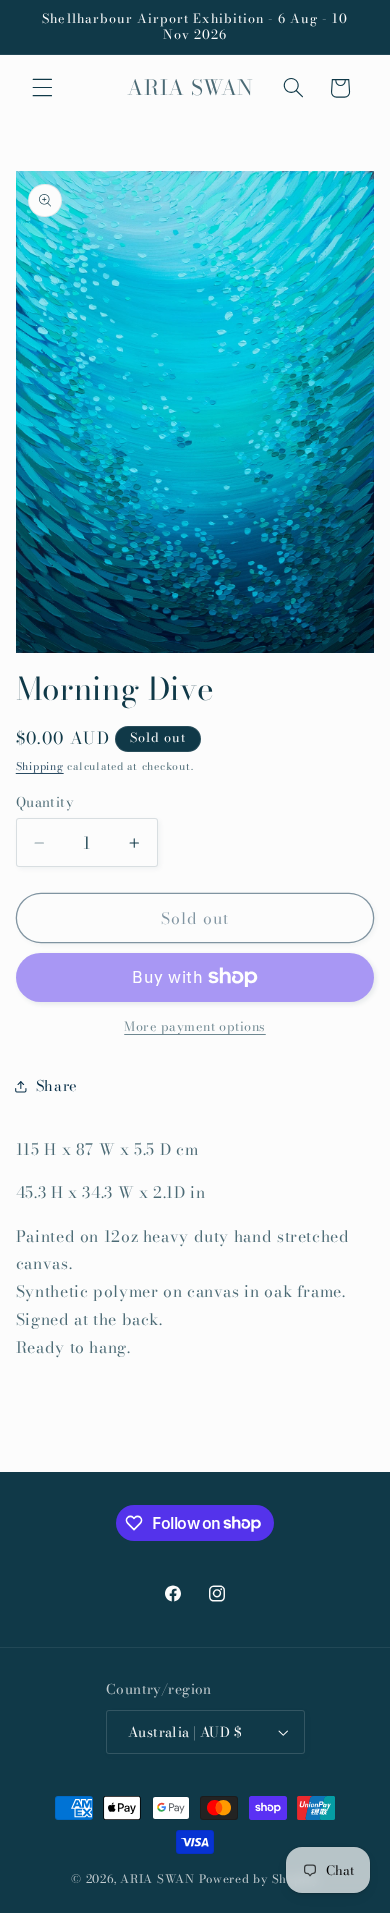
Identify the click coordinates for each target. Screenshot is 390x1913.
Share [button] (57, 1085)
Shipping (40, 766)
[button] (42, 88)
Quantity (44, 802)
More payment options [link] (195, 1027)
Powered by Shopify (259, 1879)
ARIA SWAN (157, 1879)
